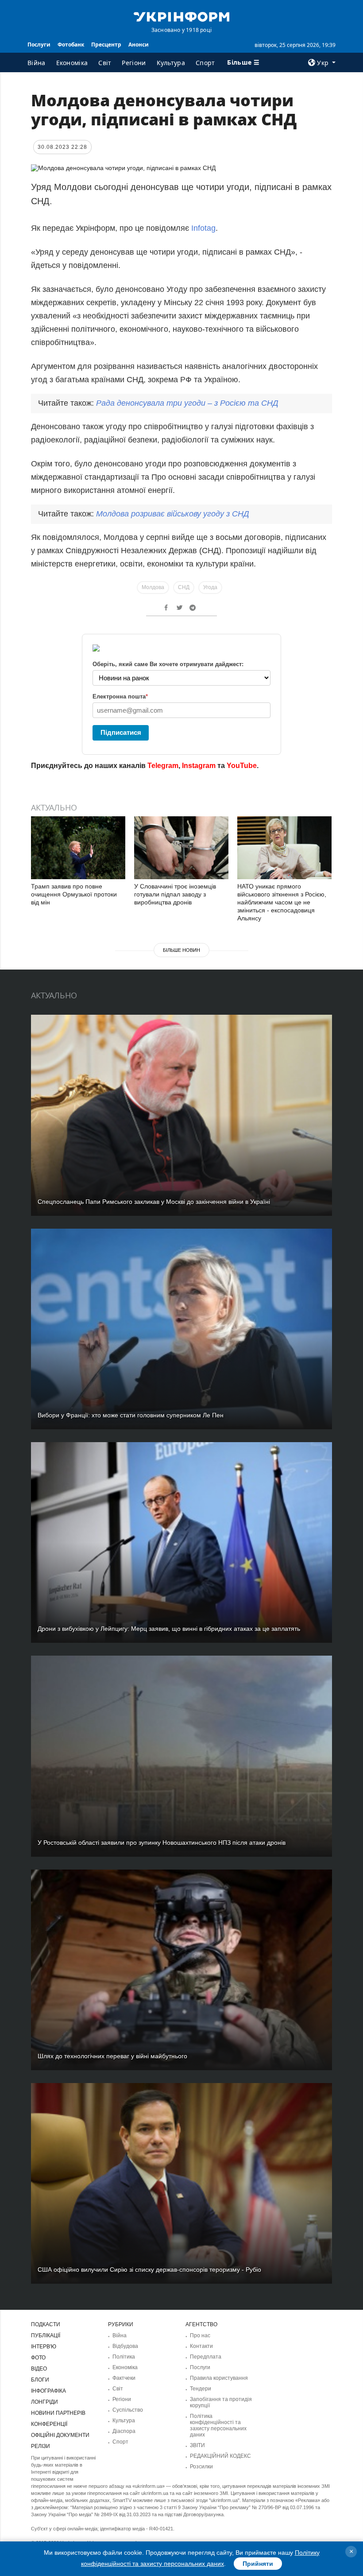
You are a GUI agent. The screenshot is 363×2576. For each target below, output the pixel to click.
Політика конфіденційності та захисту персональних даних (218, 2425)
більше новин (181, 950)
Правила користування (219, 2378)
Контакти (201, 2346)
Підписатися (121, 732)
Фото (38, 2358)
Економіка (72, 63)
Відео (39, 2369)
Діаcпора (124, 2431)
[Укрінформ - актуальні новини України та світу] (181, 16)
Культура (171, 63)
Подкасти (46, 2324)
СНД (184, 587)
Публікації (46, 2335)
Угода (210, 587)
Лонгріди (44, 2402)
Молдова (153, 587)
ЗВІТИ (197, 2445)
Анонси (139, 45)
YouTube (242, 766)
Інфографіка (48, 2391)
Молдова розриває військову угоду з (173, 514)
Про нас (200, 2335)
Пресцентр (106, 45)
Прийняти (258, 2564)
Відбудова (125, 2346)
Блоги (40, 2380)
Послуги (39, 45)
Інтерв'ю (44, 2347)
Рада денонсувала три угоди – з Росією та (187, 403)
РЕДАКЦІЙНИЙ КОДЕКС (220, 2456)
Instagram (199, 766)
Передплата (206, 2357)
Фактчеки (124, 2378)
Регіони (134, 63)
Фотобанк (71, 45)
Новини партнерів (58, 2413)
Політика (124, 2357)
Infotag (203, 228)
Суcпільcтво (128, 2410)
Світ (105, 63)
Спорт (205, 63)
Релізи (41, 2446)
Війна (37, 63)
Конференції (49, 2424)
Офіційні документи (60, 2435)
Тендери (201, 2389)
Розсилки (201, 2467)
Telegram (163, 766)
